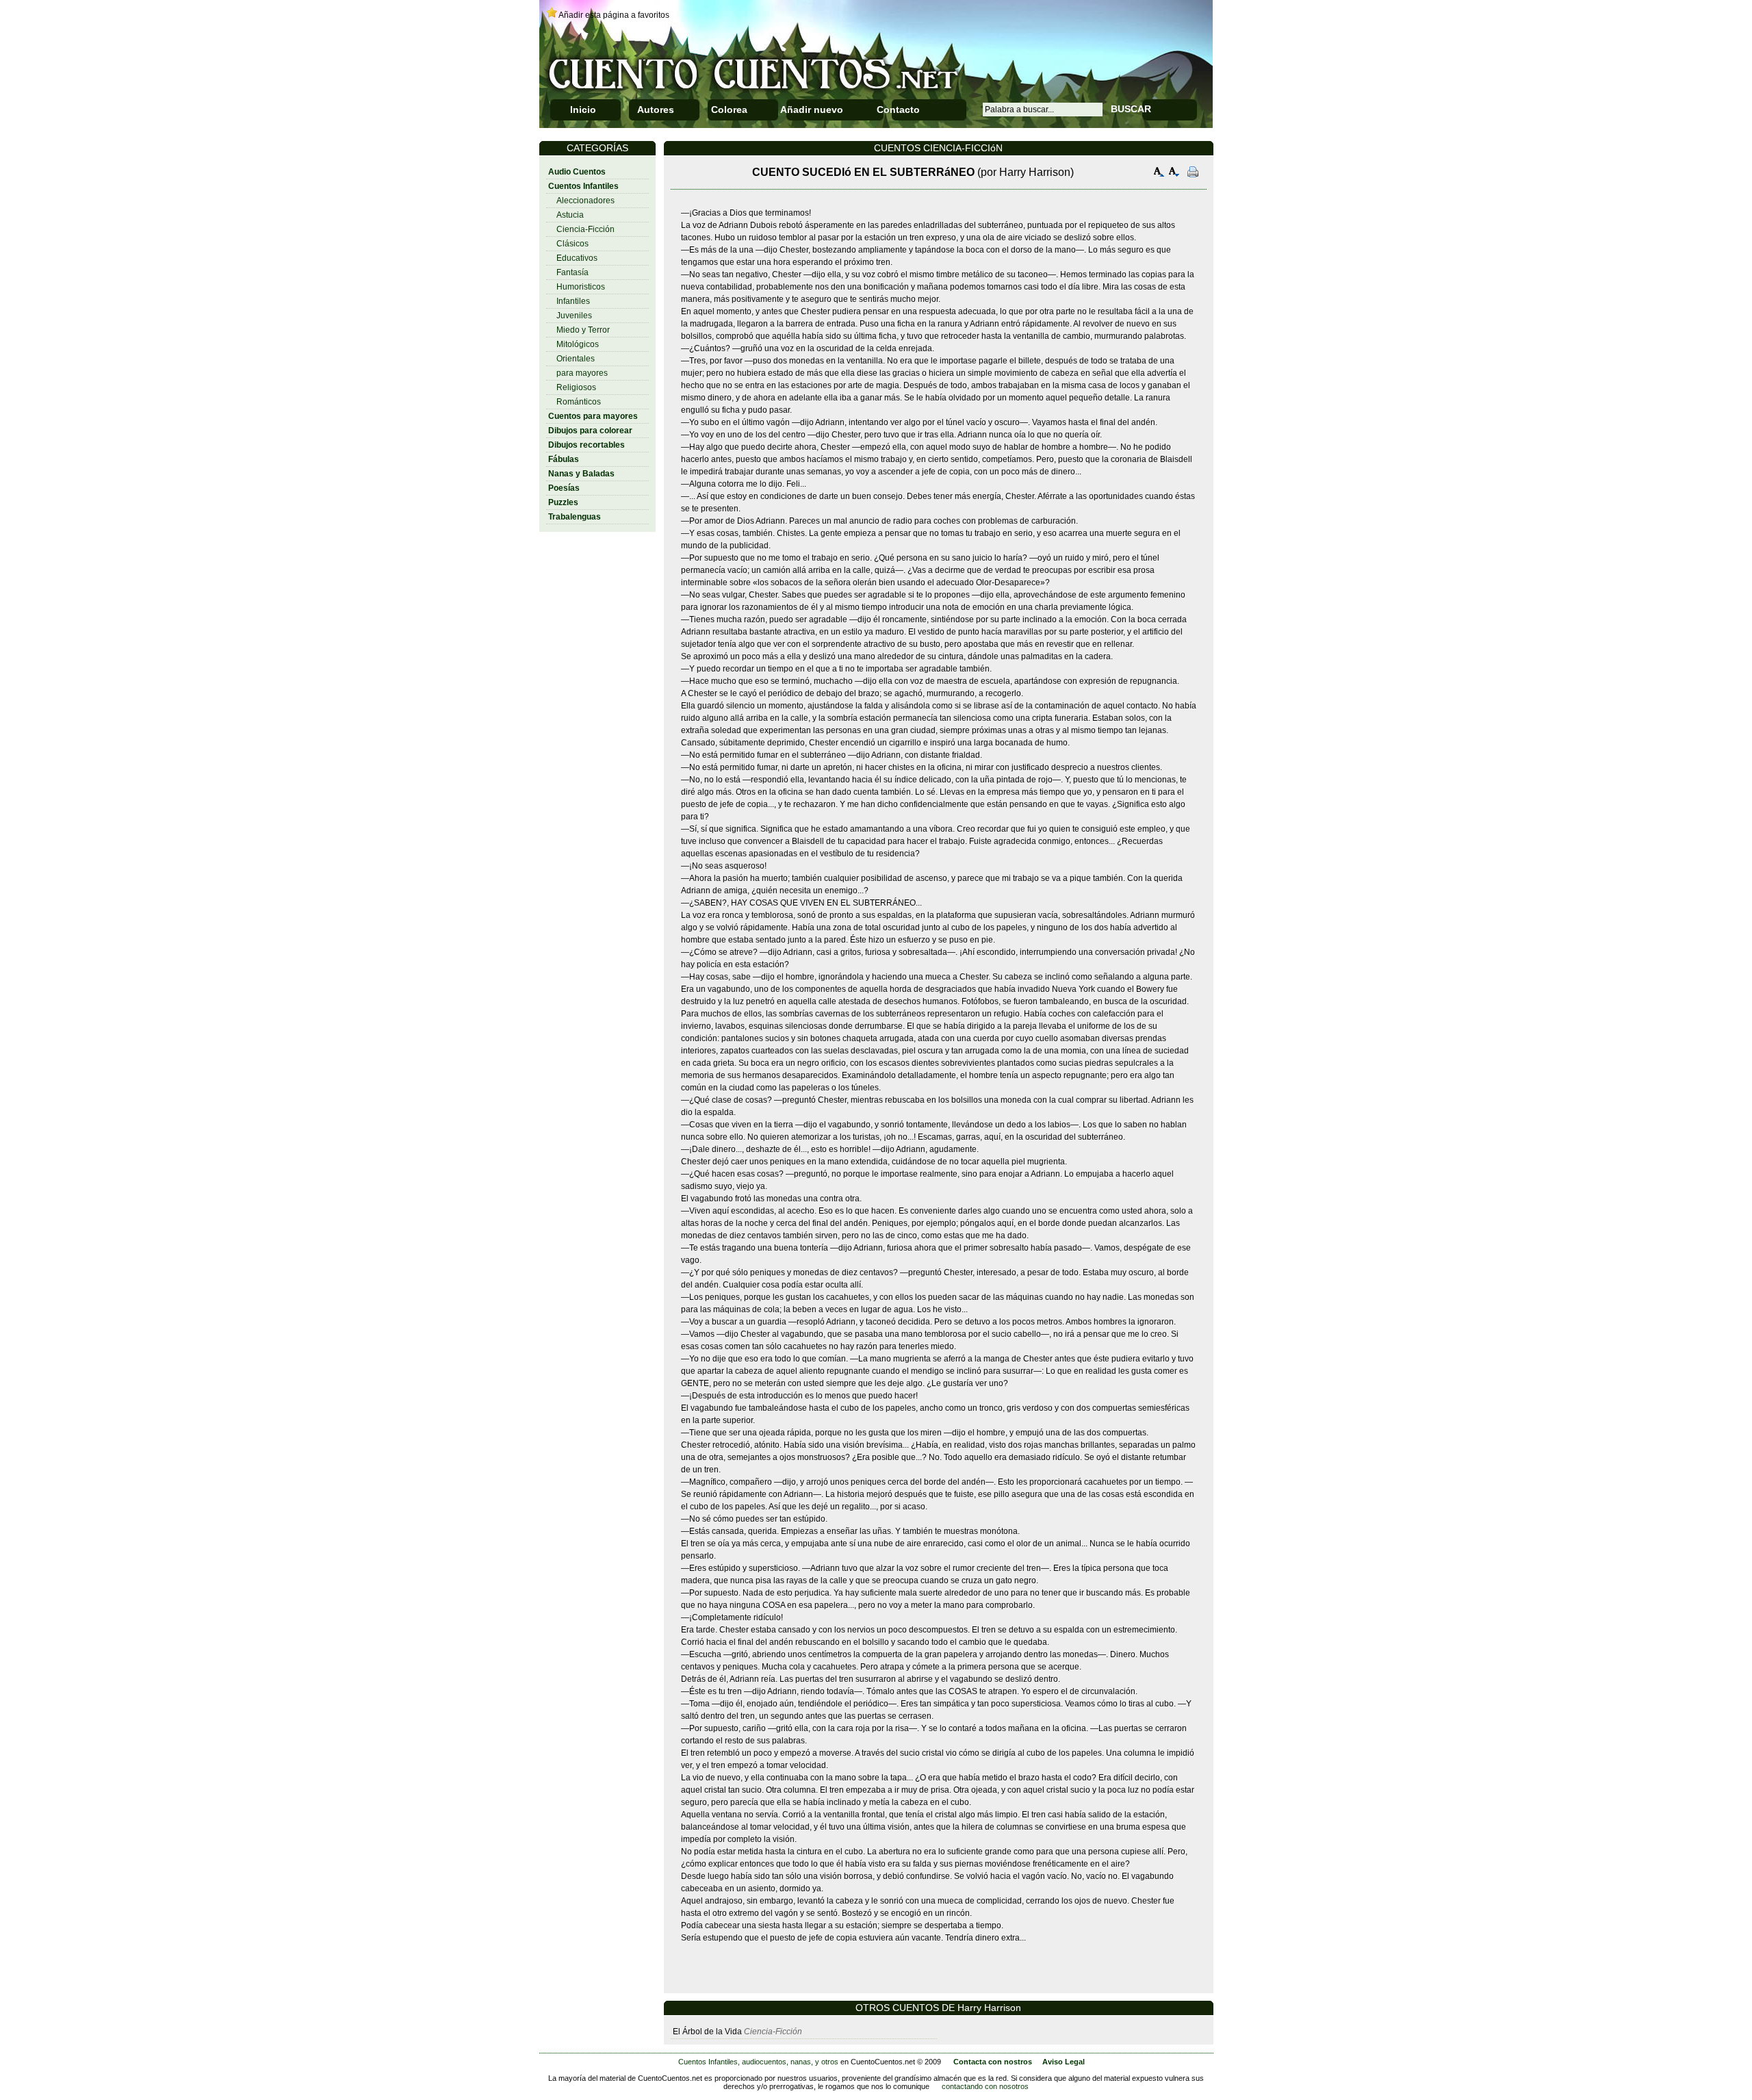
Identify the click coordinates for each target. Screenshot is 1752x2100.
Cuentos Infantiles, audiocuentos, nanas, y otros (758, 2062)
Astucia (570, 215)
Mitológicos (578, 344)
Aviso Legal (1064, 2062)
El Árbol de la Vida (707, 2032)
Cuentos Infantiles (583, 186)
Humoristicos (581, 287)
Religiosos (576, 387)
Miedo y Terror (583, 330)
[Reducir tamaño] (1174, 174)
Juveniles (574, 316)
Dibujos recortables (587, 445)
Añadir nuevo (812, 110)
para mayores (582, 373)
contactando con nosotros (985, 2086)
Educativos (577, 258)
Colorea (729, 110)
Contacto (898, 110)
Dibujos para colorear (590, 431)
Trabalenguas (575, 517)
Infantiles (573, 301)
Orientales (576, 359)
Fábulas (564, 459)
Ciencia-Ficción (585, 229)
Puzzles (563, 502)
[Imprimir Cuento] (1193, 174)
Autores (656, 110)
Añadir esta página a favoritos (614, 15)
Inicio (583, 110)
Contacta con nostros (993, 2062)
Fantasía (572, 272)
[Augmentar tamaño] (1159, 174)
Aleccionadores (585, 201)
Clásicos (572, 244)
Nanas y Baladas (581, 474)
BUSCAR (1131, 109)
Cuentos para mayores (593, 416)
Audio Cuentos (577, 172)
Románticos (579, 402)
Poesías (564, 488)
